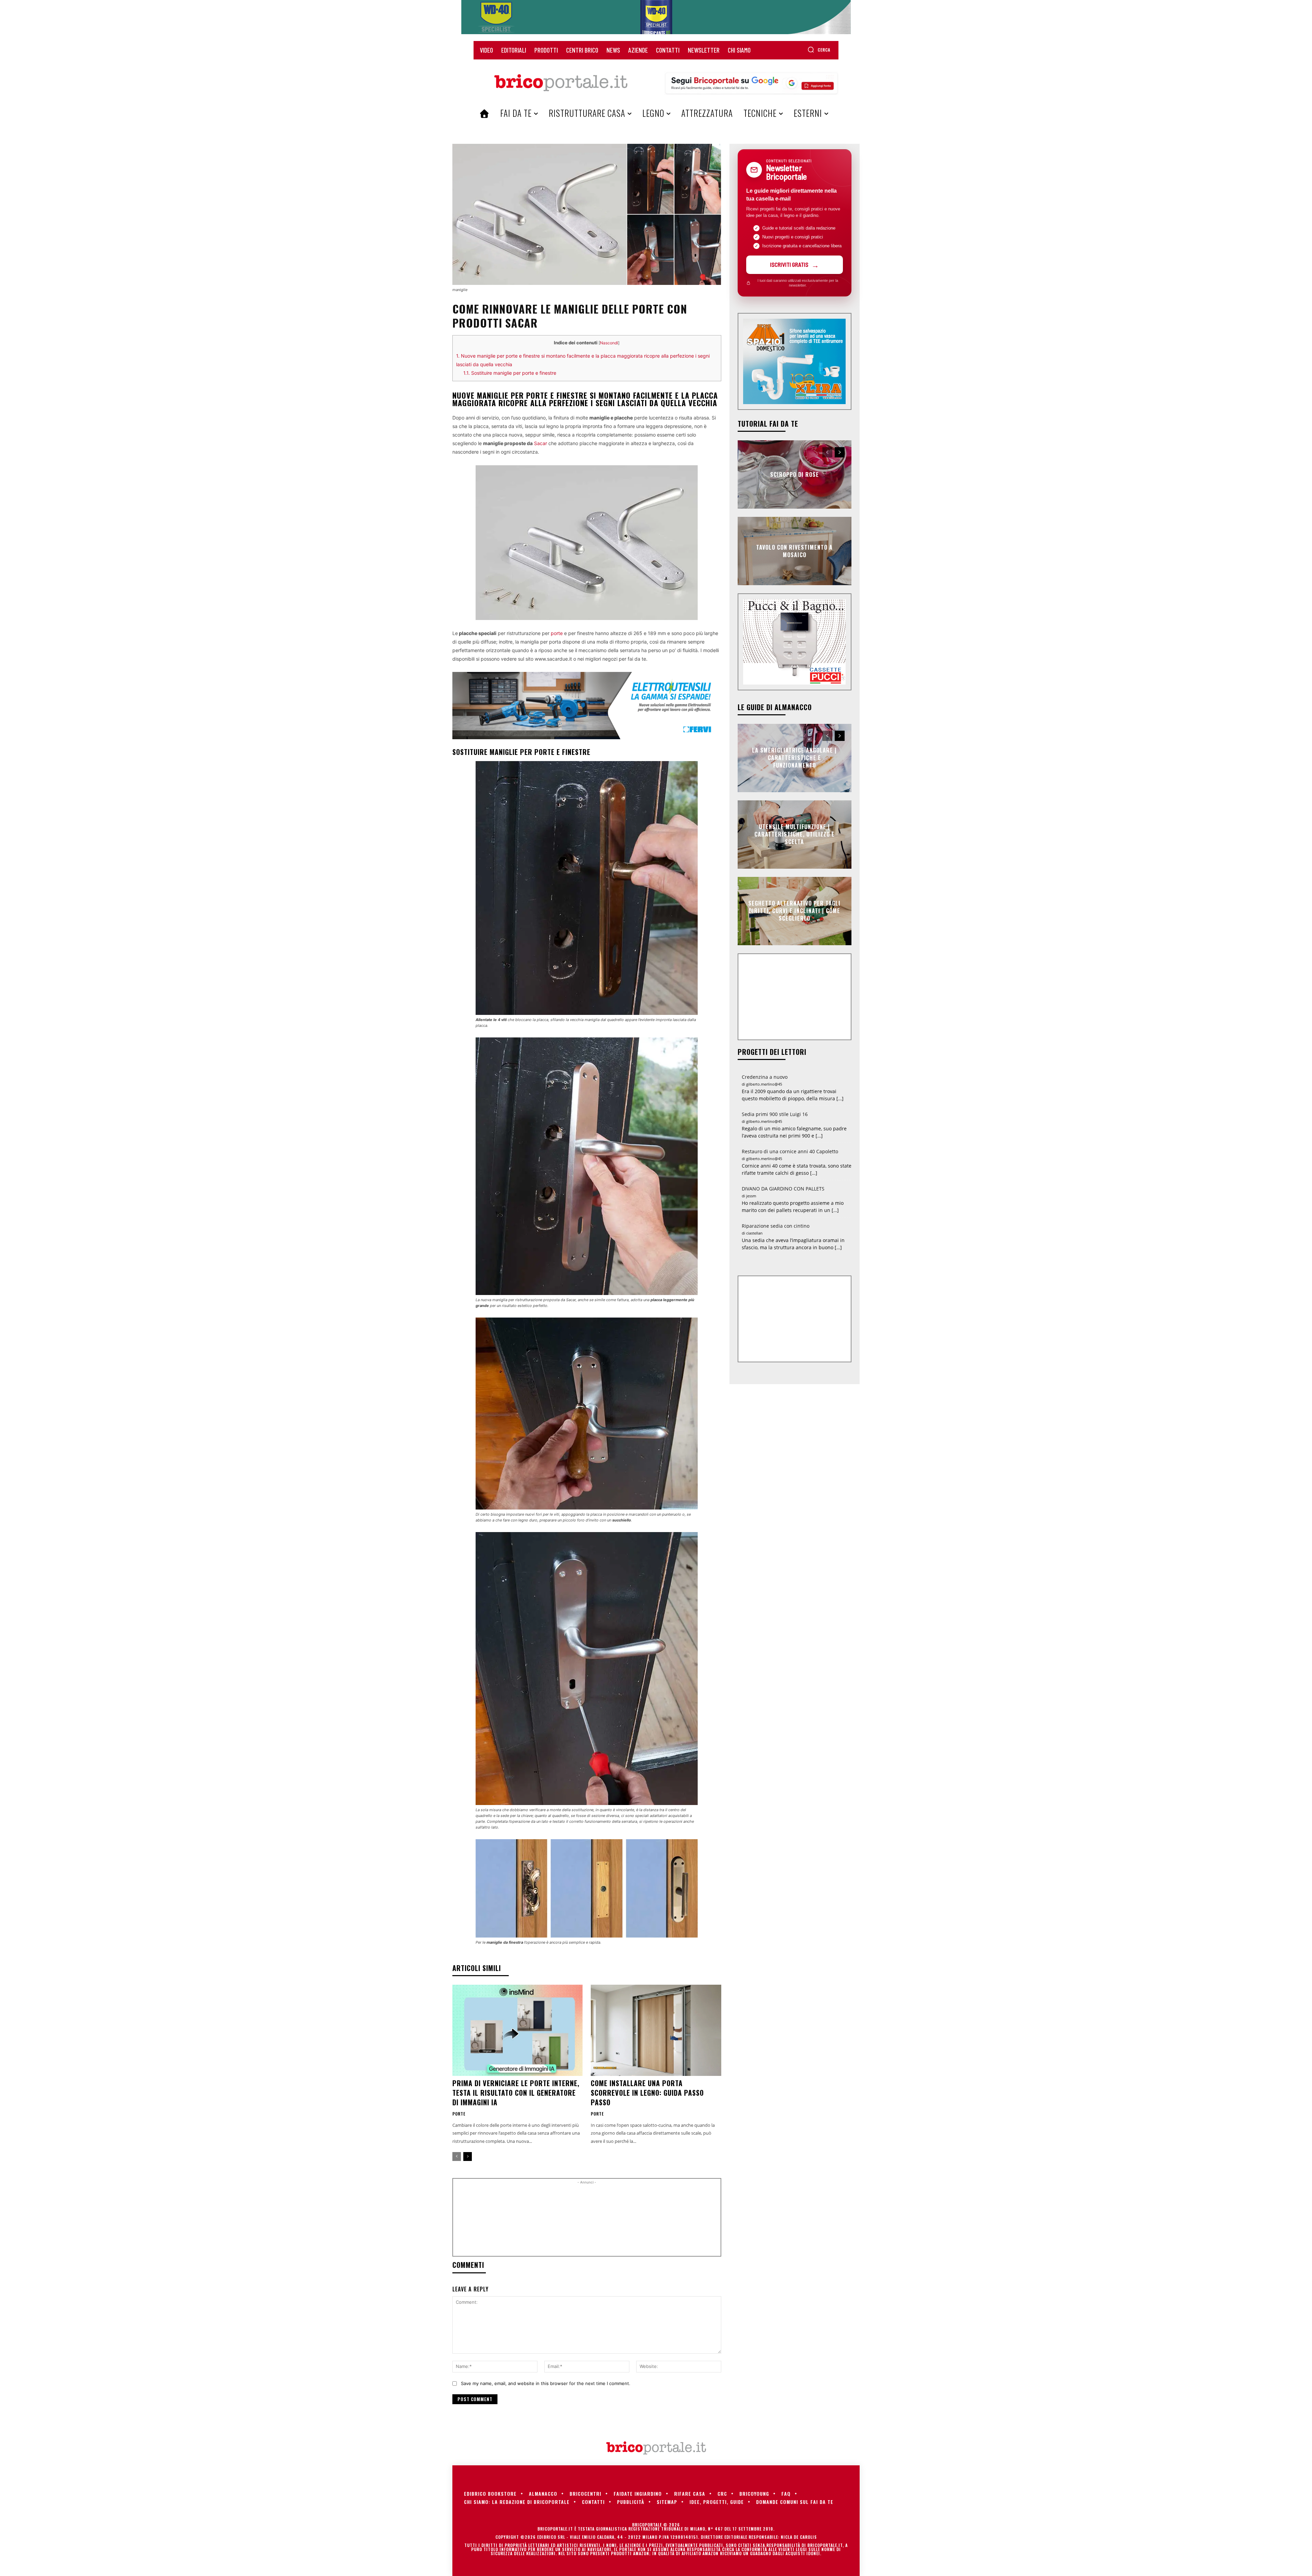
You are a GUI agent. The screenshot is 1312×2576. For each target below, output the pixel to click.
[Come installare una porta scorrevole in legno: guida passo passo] (656, 2030)
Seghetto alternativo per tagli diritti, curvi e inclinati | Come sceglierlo (794, 911)
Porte (459, 2114)
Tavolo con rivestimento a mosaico (794, 551)
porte (557, 633)
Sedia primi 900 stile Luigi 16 (775, 1114)
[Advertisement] (587, 2220)
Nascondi (609, 343)
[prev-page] (457, 2157)
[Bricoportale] (561, 83)
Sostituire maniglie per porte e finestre (510, 373)
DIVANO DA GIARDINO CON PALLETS (783, 1189)
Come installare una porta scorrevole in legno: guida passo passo (647, 2093)
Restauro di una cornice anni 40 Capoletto (790, 1151)
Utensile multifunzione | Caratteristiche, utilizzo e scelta (795, 834)
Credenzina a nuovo (765, 1077)
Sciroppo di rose (795, 474)
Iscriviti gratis (789, 264)
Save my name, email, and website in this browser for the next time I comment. (546, 2383)
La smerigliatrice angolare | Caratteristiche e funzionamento (794, 758)
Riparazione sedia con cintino (776, 1226)
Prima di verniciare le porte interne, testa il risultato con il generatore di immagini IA (516, 2093)
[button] (819, 50)
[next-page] (468, 2157)
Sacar (541, 443)
